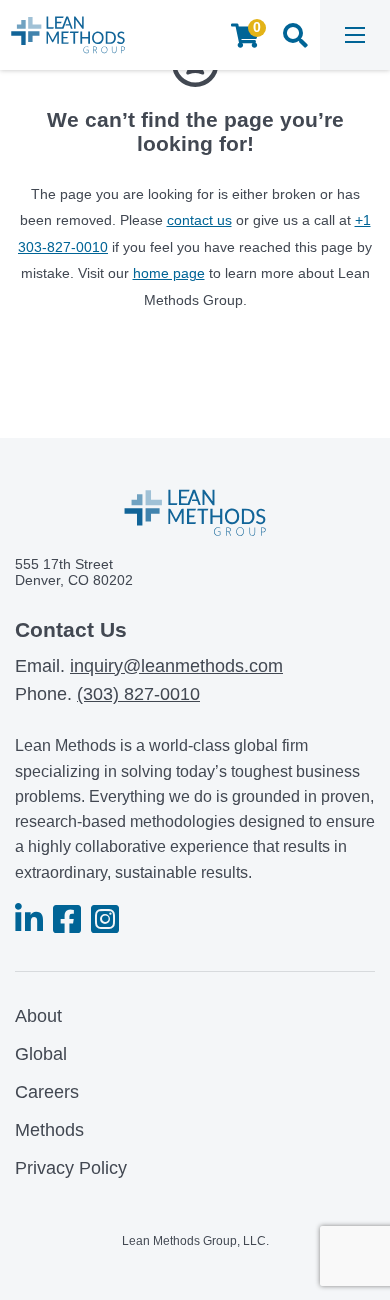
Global (41, 1054)
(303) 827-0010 (138, 694)
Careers (47, 1092)
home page (169, 273)
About (38, 1016)
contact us (199, 220)
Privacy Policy (71, 1168)
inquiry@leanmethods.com (176, 666)
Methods (49, 1130)
